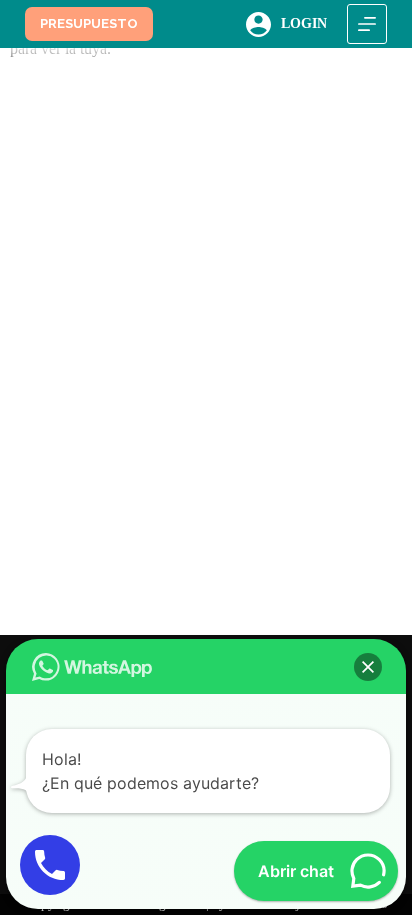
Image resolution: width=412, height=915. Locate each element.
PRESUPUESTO (89, 23)
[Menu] (367, 24)
